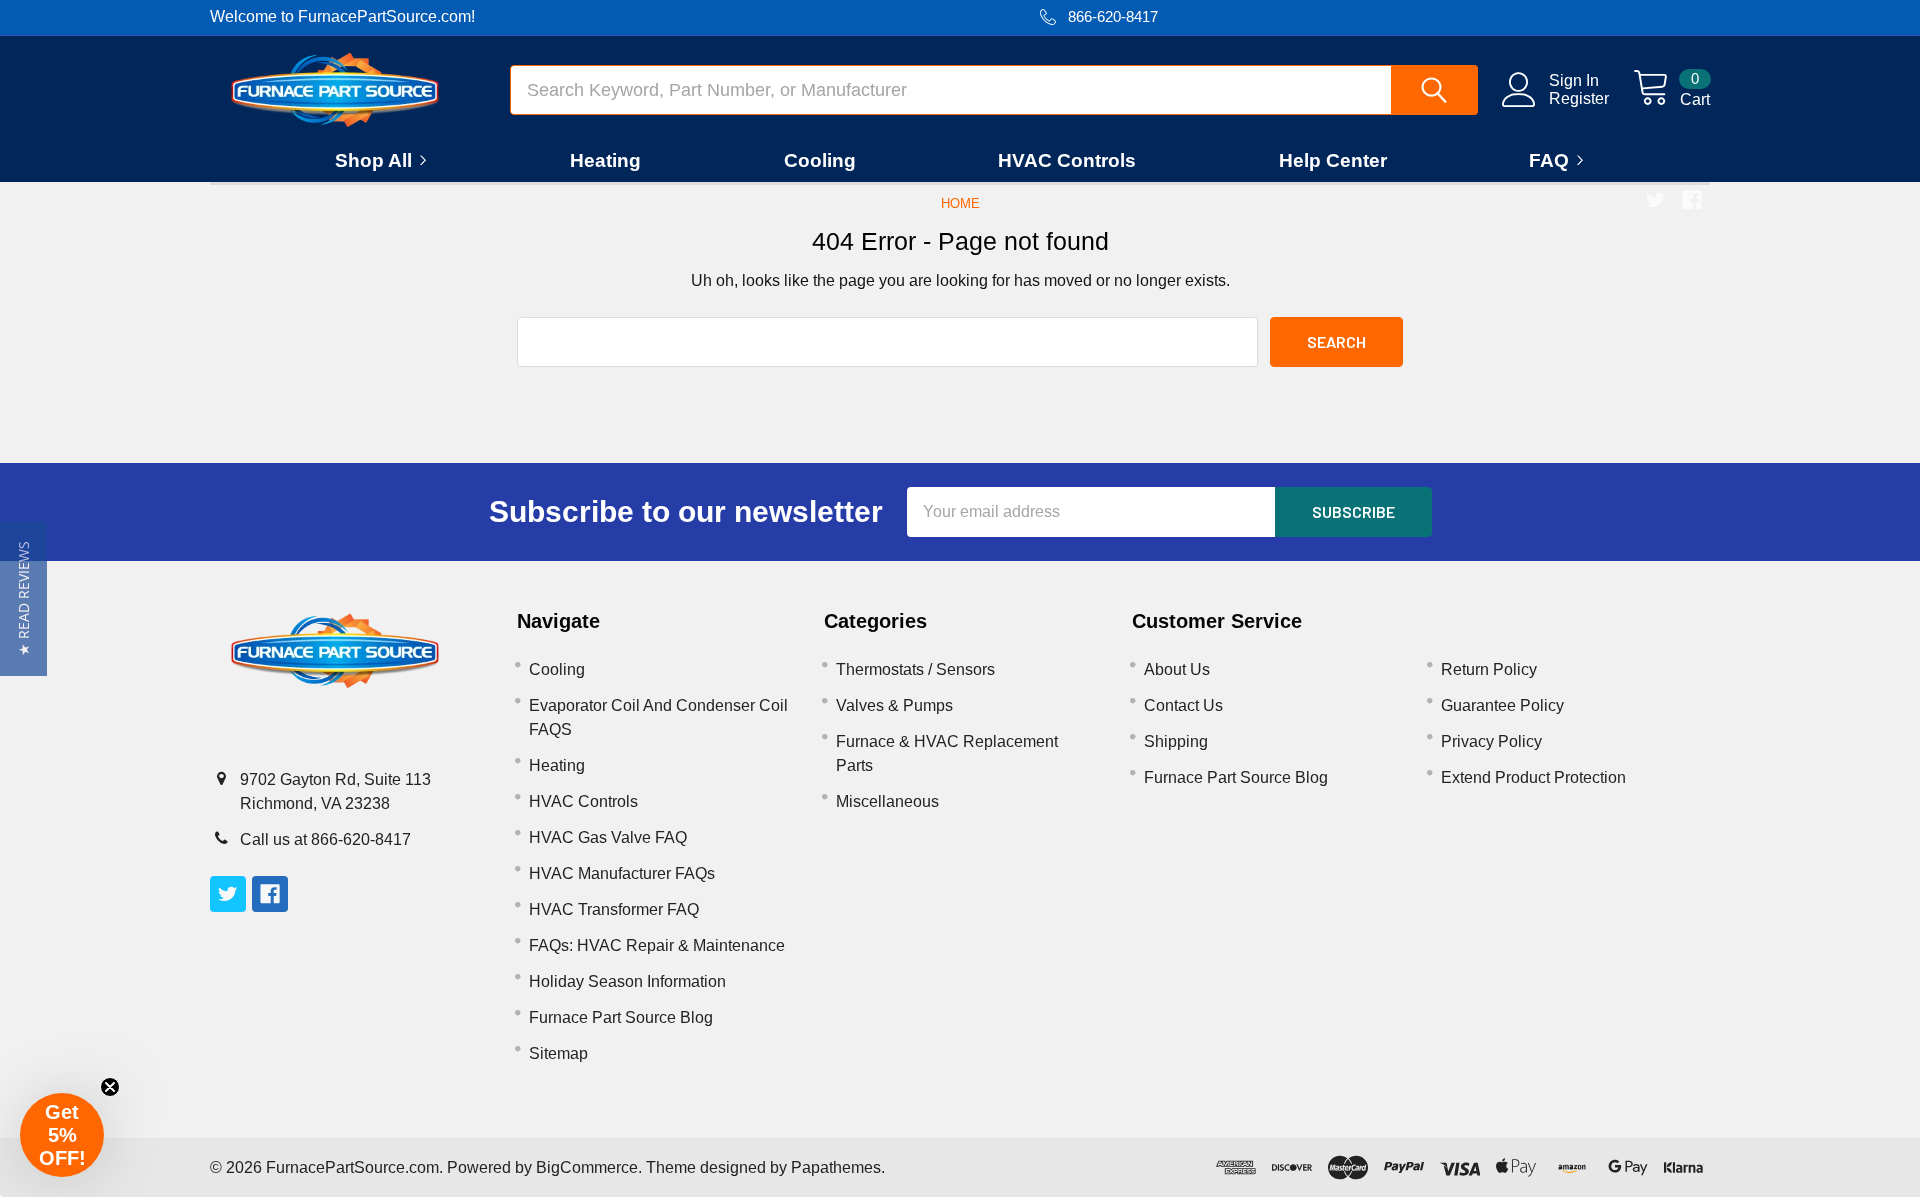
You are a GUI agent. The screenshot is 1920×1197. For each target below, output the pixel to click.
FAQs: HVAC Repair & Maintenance (657, 945)
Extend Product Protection (1533, 777)
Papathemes (836, 1167)
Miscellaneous (887, 801)
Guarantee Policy (1502, 705)
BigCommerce (587, 1167)
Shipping (1176, 741)
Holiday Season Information (627, 981)
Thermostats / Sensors (915, 669)
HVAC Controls (1067, 160)
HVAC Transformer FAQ (614, 909)
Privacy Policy (1491, 741)
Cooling (820, 160)
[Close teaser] (110, 1087)
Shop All (373, 160)
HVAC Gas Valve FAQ (608, 837)
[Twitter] (1656, 200)
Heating (605, 160)
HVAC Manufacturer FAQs (622, 873)
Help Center (1333, 160)
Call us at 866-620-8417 (325, 839)
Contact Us (1183, 705)
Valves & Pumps (894, 705)
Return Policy (1489, 669)
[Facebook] (1692, 200)
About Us (1177, 669)
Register (1579, 98)
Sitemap (558, 1053)
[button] (23, 598)
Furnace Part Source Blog (621, 1017)
